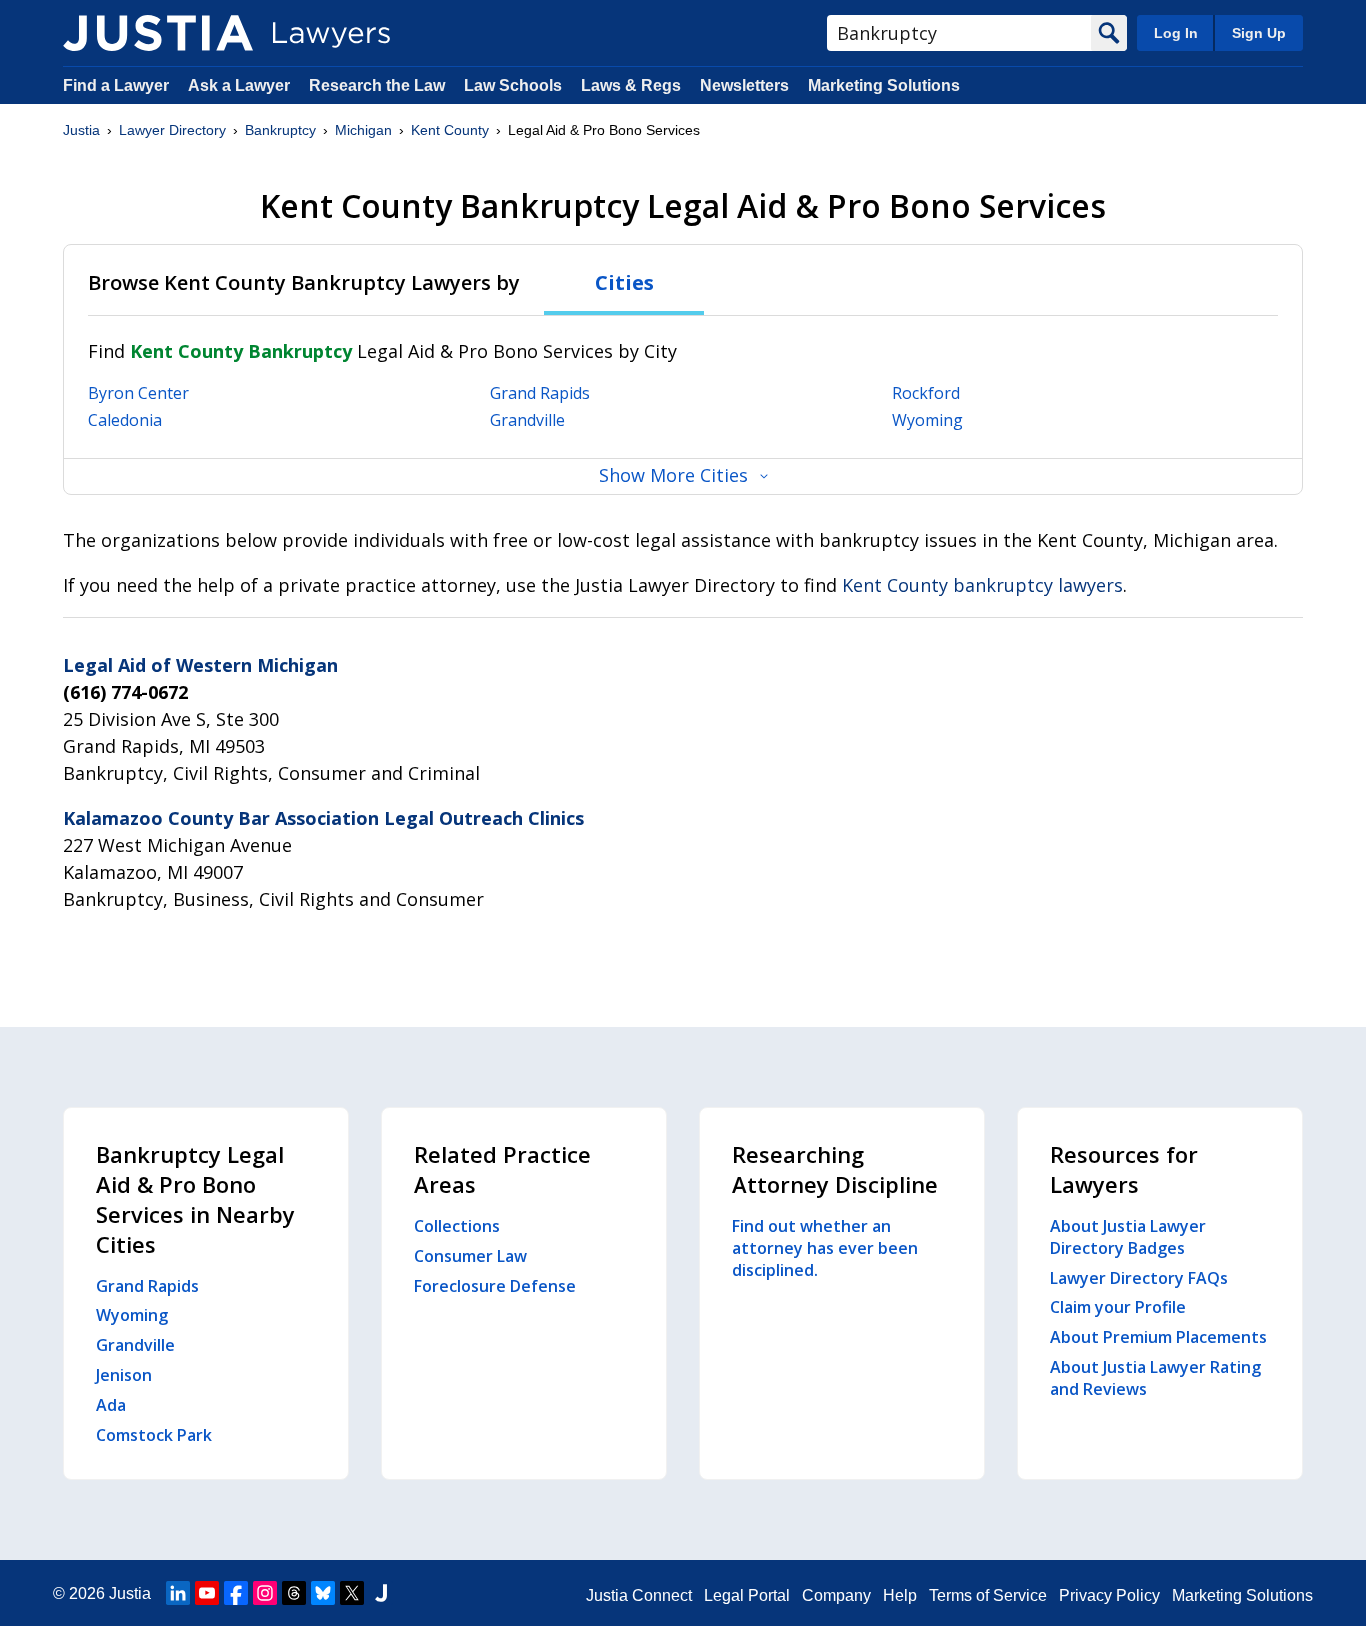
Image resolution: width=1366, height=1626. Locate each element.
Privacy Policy (1109, 1595)
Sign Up (1259, 33)
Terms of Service (988, 1595)
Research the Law (377, 85)
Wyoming (927, 420)
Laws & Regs (631, 85)
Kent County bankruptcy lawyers (982, 585)
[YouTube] (207, 1593)
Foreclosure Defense (495, 1286)
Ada (111, 1405)
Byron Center (138, 393)
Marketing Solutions (884, 85)
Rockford (926, 393)
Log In (1176, 33)
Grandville (527, 420)
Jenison (124, 1375)
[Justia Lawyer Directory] (158, 33)
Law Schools (513, 85)
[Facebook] (236, 1593)
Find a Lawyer (116, 85)
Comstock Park (154, 1435)
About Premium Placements (1158, 1337)
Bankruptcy (280, 130)
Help (900, 1595)
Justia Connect (639, 1595)
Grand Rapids (540, 393)
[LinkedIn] (178, 1593)
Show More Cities (673, 475)
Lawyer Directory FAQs (1139, 1278)
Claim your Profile (1118, 1307)
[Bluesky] (323, 1593)
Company (836, 1595)
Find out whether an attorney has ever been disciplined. (825, 1248)
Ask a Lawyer (241, 85)
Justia (81, 130)
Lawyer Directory (172, 130)
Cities (624, 282)
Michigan (363, 130)
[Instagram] (265, 1593)
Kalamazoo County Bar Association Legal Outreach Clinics (323, 818)
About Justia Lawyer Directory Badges (1128, 1237)
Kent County (450, 130)
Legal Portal (747, 1595)
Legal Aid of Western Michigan (200, 665)
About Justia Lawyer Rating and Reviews (1155, 1378)
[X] (352, 1593)
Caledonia (125, 420)
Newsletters (744, 85)
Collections (457, 1226)
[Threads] (294, 1593)
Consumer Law (470, 1256)
